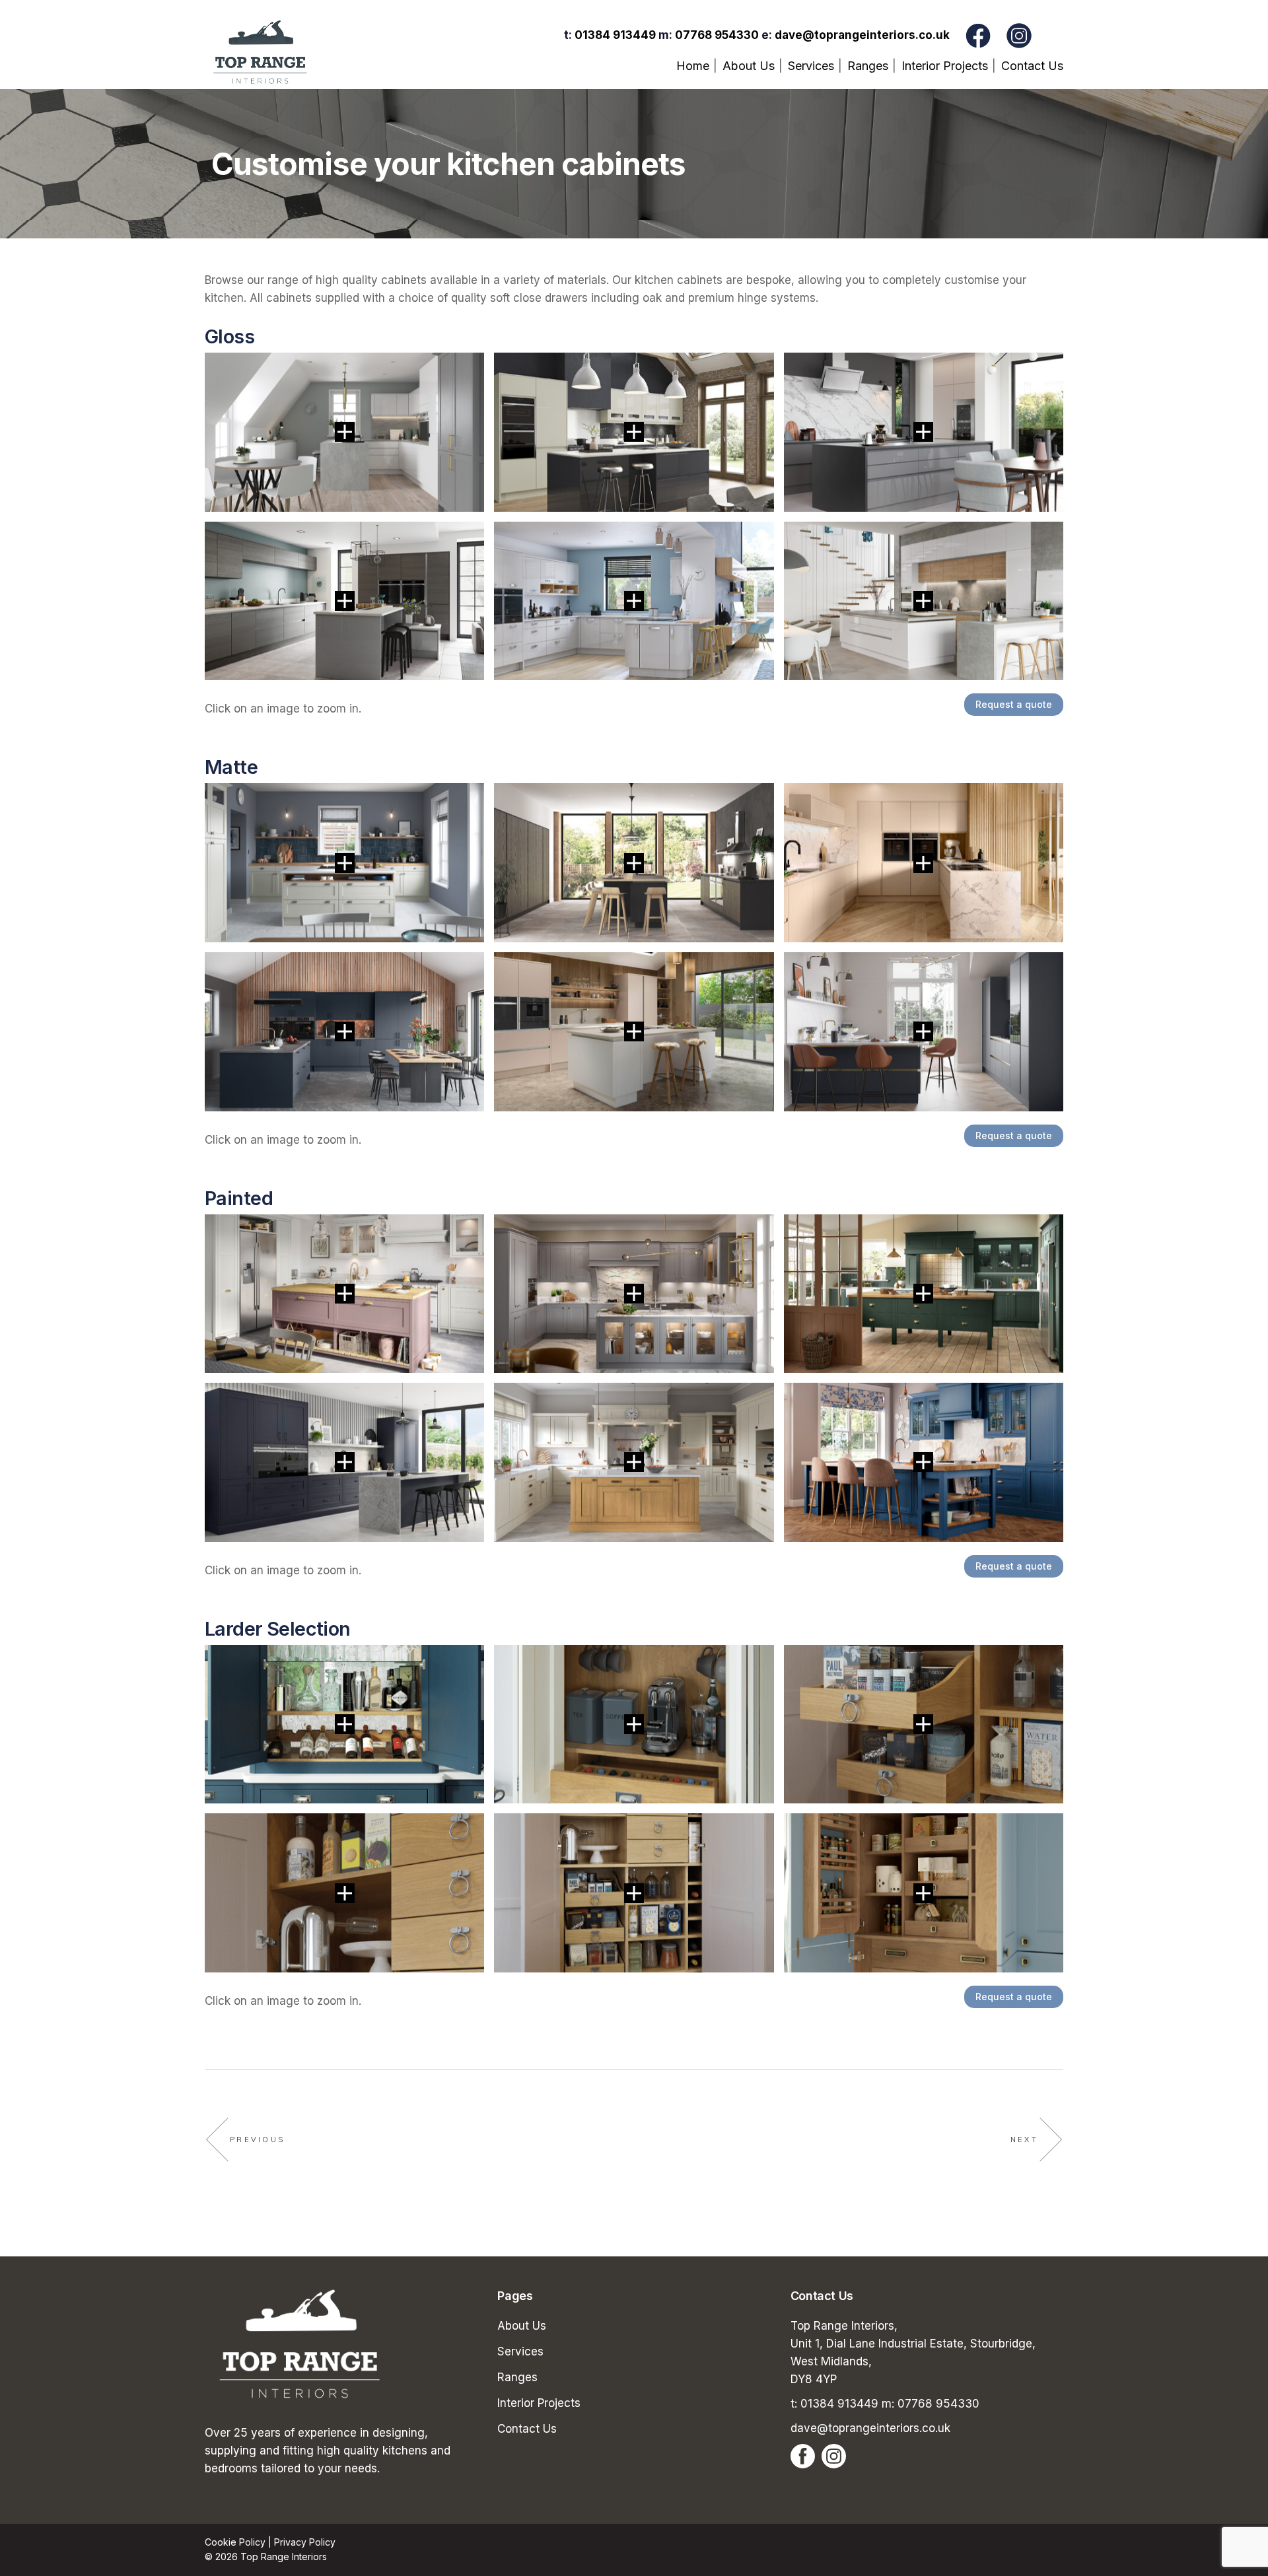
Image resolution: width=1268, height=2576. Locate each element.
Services (520, 2351)
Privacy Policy (305, 2542)
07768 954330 (717, 35)
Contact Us (527, 2429)
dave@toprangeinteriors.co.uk (862, 35)
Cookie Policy (235, 2542)
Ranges (517, 2377)
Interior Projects (539, 2403)
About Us (522, 2326)
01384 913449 (615, 35)
